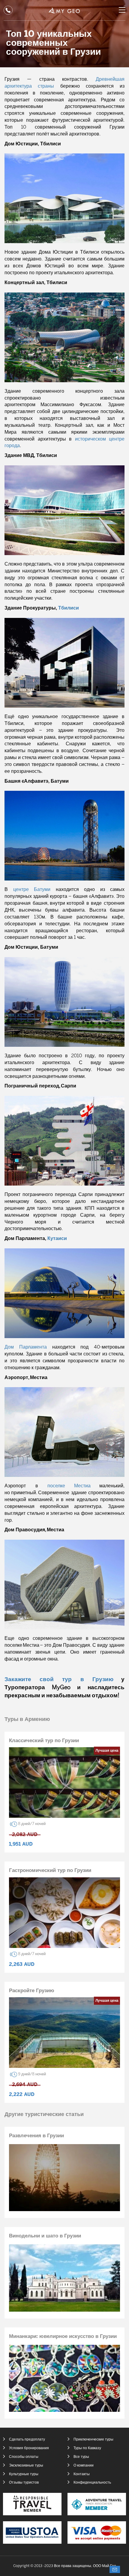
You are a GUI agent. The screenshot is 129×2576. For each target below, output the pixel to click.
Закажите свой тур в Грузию (59, 1680)
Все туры (81, 2457)
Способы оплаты (24, 2457)
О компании (84, 2465)
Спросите (115, 2569)
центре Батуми (32, 890)
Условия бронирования (29, 2448)
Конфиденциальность (92, 2483)
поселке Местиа (69, 1486)
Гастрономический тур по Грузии (50, 1870)
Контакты (82, 2474)
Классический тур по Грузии (44, 1741)
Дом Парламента (26, 1347)
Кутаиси (57, 1239)
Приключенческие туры (93, 2439)
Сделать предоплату (27, 2439)
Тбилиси (69, 608)
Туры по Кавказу (87, 2448)
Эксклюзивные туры (26, 2465)
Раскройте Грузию (32, 1991)
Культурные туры (24, 2474)
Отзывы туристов (24, 2483)
